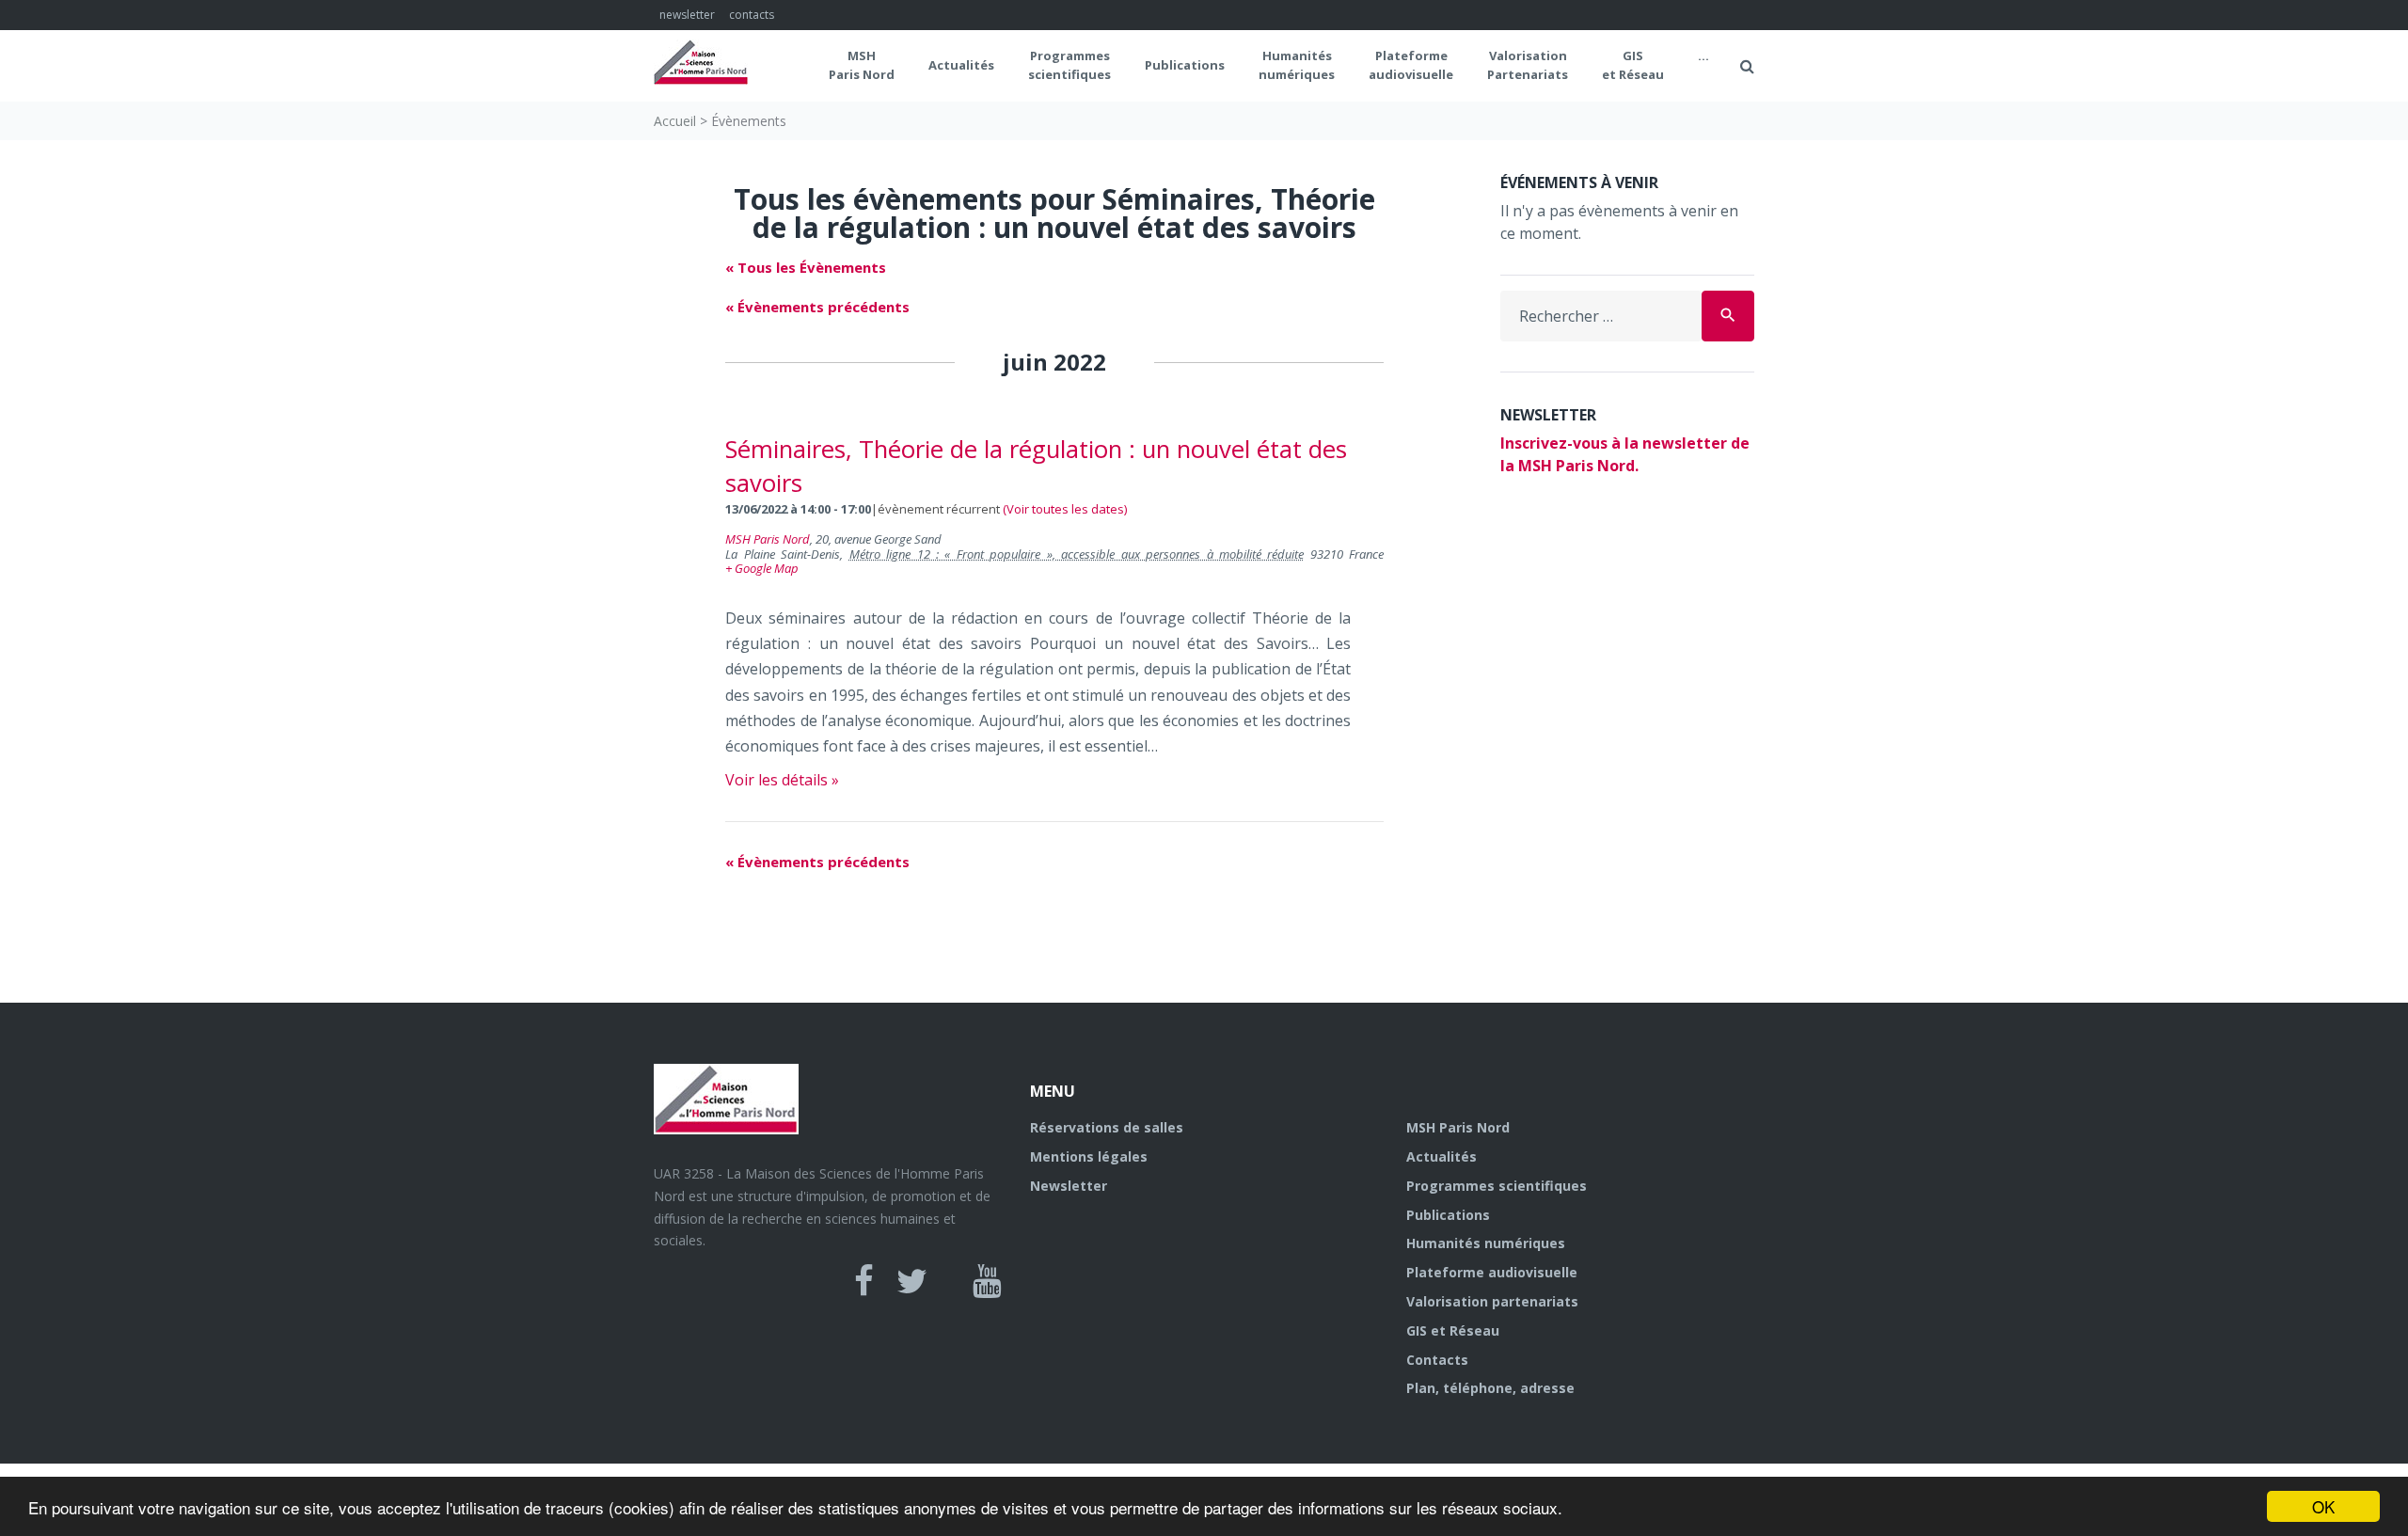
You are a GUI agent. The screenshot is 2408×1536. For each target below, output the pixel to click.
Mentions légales (1089, 1156)
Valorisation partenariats (1492, 1301)
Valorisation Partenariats (1528, 65)
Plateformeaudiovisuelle (1411, 65)
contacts (752, 15)
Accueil (675, 121)
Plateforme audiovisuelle (1492, 1272)
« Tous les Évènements (806, 267)
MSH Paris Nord (862, 65)
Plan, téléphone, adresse (1490, 1388)
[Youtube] (987, 1281)
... (1703, 55)
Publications (1185, 65)
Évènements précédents (817, 307)
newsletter (687, 15)
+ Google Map (762, 568)
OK (2323, 1506)
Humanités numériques (1297, 65)
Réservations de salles (1107, 1127)
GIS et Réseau (1633, 65)
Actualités (961, 65)
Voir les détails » (782, 780)
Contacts (1437, 1360)
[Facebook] (864, 1281)
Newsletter (1069, 1186)
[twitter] (912, 1281)
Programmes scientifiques (1069, 65)
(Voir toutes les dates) (1065, 509)
